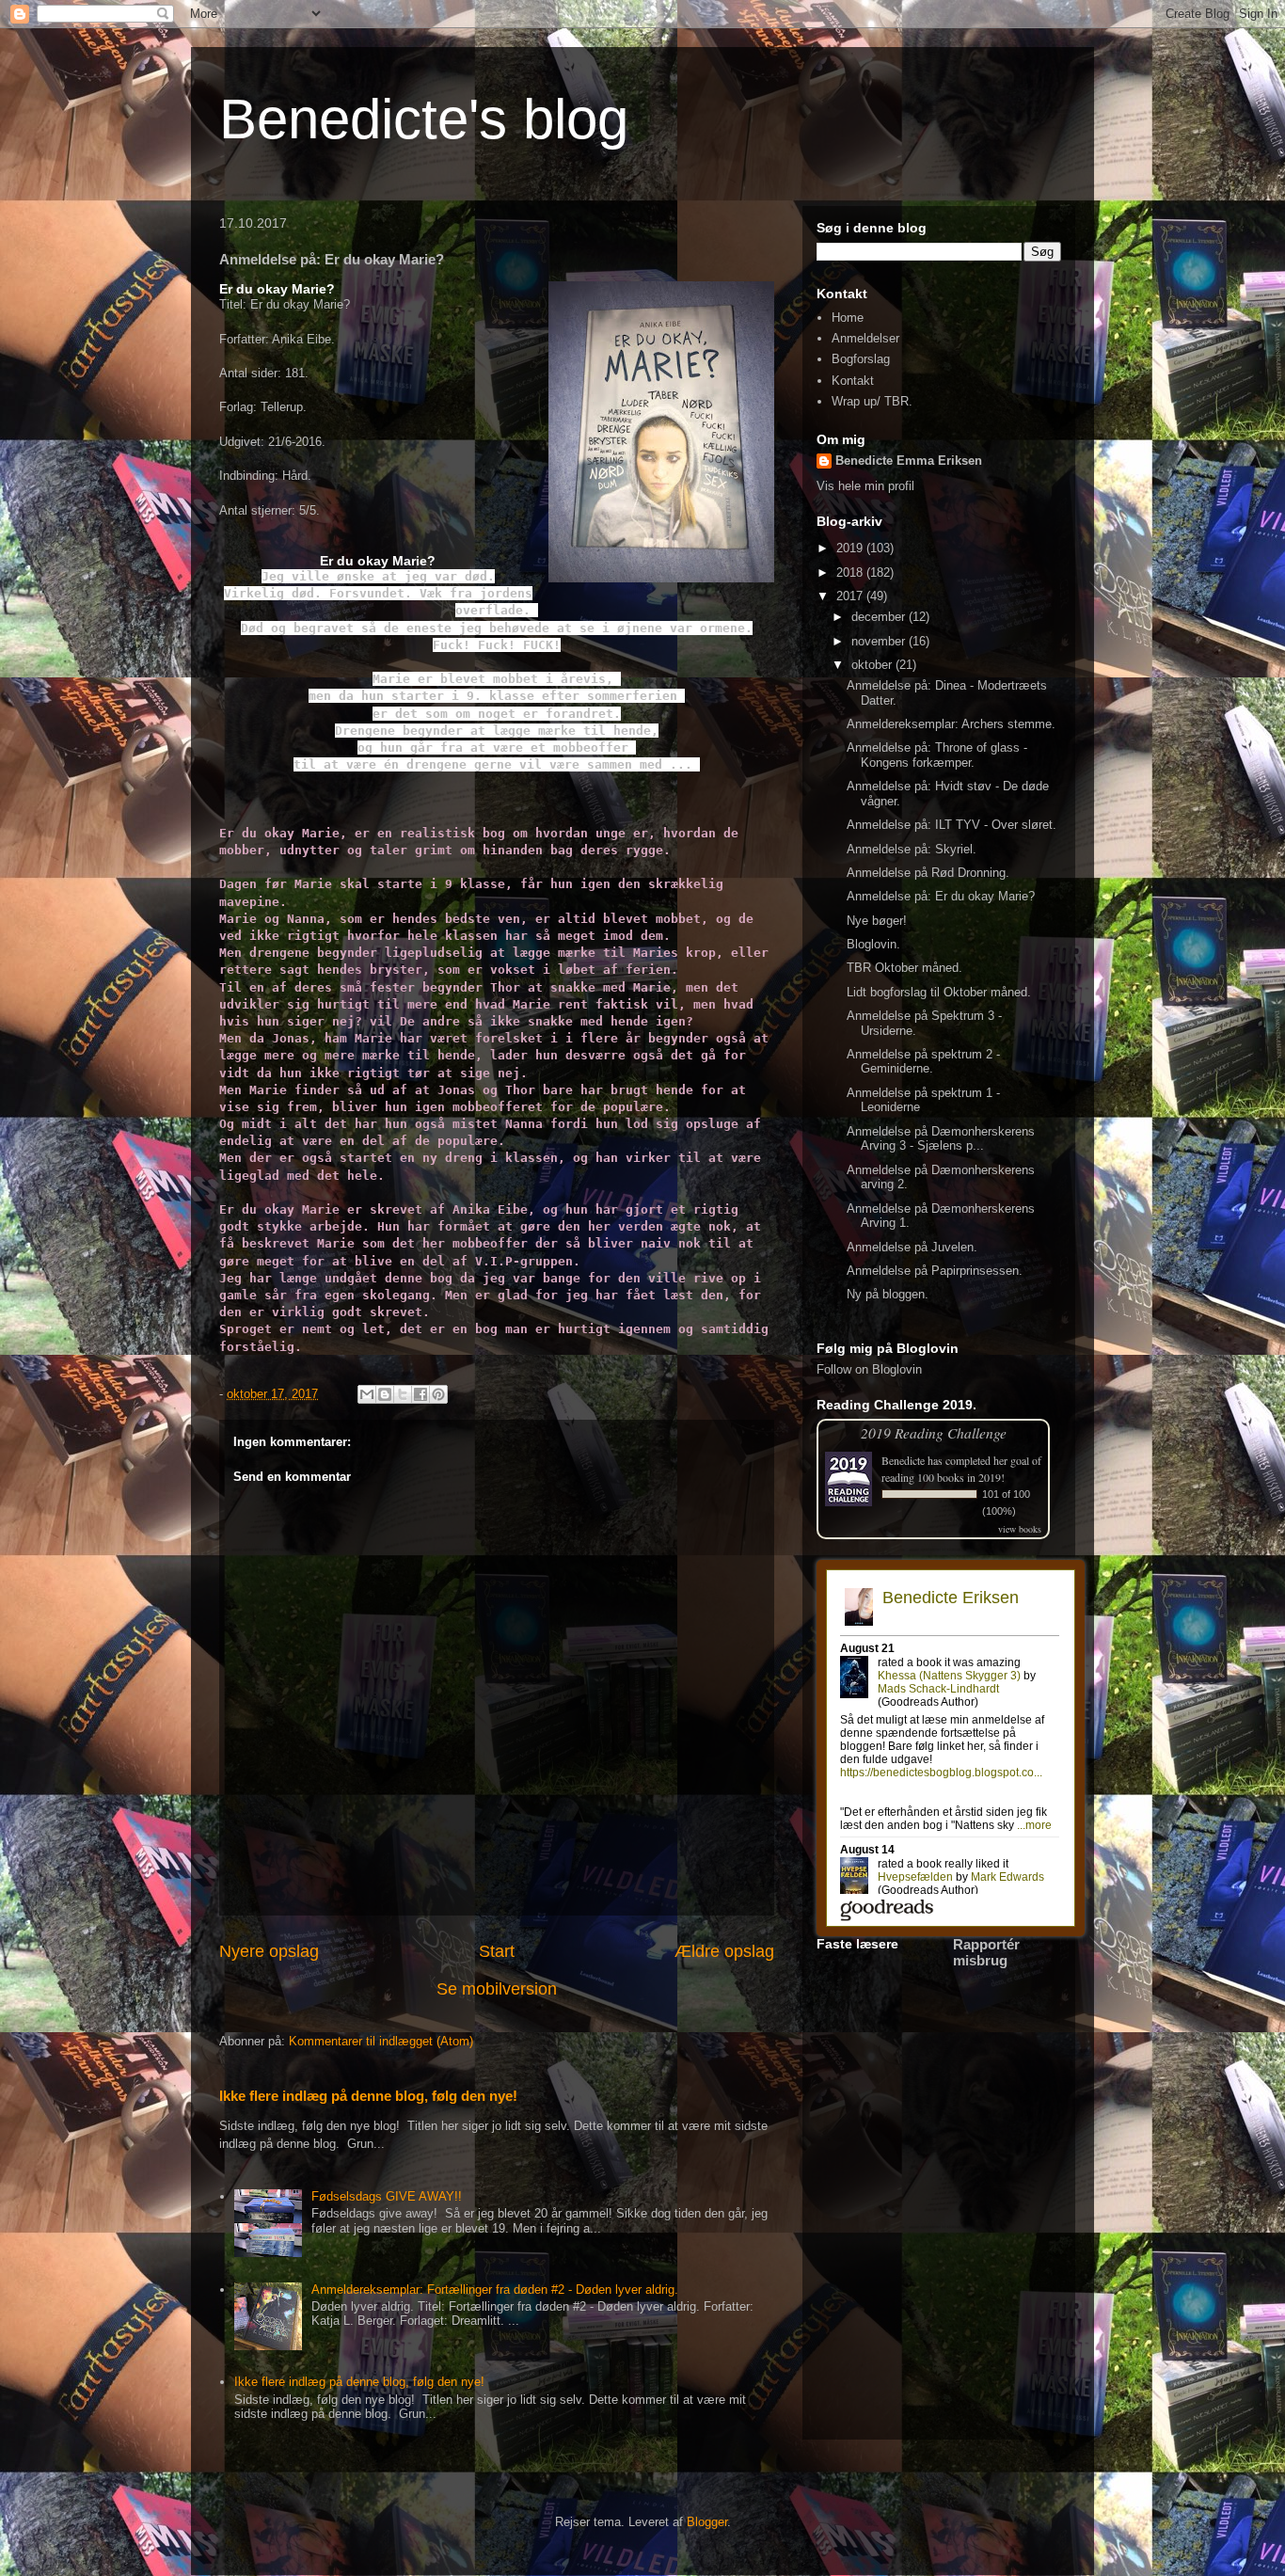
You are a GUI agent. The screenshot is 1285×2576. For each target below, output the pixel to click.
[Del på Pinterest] (438, 1394)
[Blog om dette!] (385, 1394)
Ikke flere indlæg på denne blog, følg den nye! (368, 2096)
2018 (851, 572)
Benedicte (903, 1460)
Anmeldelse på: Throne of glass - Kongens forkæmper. (937, 755)
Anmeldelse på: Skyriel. (912, 849)
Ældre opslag (724, 1951)
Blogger (707, 2522)
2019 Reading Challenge (934, 1432)
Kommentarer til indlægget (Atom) (381, 2041)
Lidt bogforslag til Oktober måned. (939, 992)
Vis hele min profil (865, 486)
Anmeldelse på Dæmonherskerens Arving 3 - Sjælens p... (941, 1139)
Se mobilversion (497, 1989)
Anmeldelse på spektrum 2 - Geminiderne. (923, 1062)
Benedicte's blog (424, 119)
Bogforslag (861, 359)
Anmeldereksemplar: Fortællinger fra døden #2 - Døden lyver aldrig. (495, 2290)
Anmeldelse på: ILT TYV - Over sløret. (952, 825)
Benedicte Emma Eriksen (909, 461)
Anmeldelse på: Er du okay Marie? (941, 896)
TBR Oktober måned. (904, 968)
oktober (873, 665)
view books (1020, 1529)
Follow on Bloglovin (869, 1369)
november (880, 641)
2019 (851, 548)
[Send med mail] (367, 1394)
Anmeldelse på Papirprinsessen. (935, 1271)
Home (848, 318)
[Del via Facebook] (420, 1394)
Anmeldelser (865, 338)
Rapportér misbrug (986, 1952)
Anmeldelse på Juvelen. (912, 1247)
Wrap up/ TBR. (872, 401)
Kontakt (853, 381)
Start (497, 1951)
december (880, 617)
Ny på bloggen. (888, 1294)
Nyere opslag (269, 1951)
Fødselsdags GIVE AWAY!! (387, 2196)
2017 (851, 596)
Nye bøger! (877, 921)
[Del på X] (403, 1394)
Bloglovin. (873, 944)
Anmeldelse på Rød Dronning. (928, 873)
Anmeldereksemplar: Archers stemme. (951, 724)
